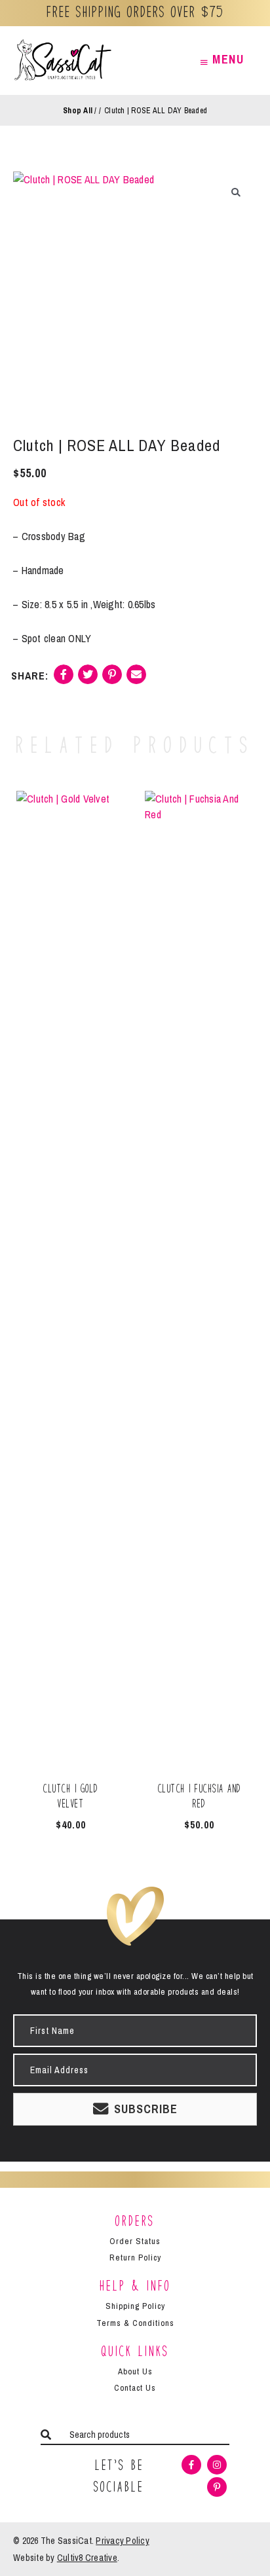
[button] (236, 192)
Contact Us (135, 2388)
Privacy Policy (123, 2541)
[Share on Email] (136, 679)
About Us (135, 2371)
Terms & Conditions (135, 2323)
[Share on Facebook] (64, 679)
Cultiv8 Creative (87, 2558)
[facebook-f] (193, 2465)
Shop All (78, 111)
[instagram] (219, 2465)
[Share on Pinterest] (112, 679)
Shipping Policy (135, 2306)
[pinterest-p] (219, 2487)
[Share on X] (88, 679)
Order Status (135, 2241)
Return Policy (135, 2258)
